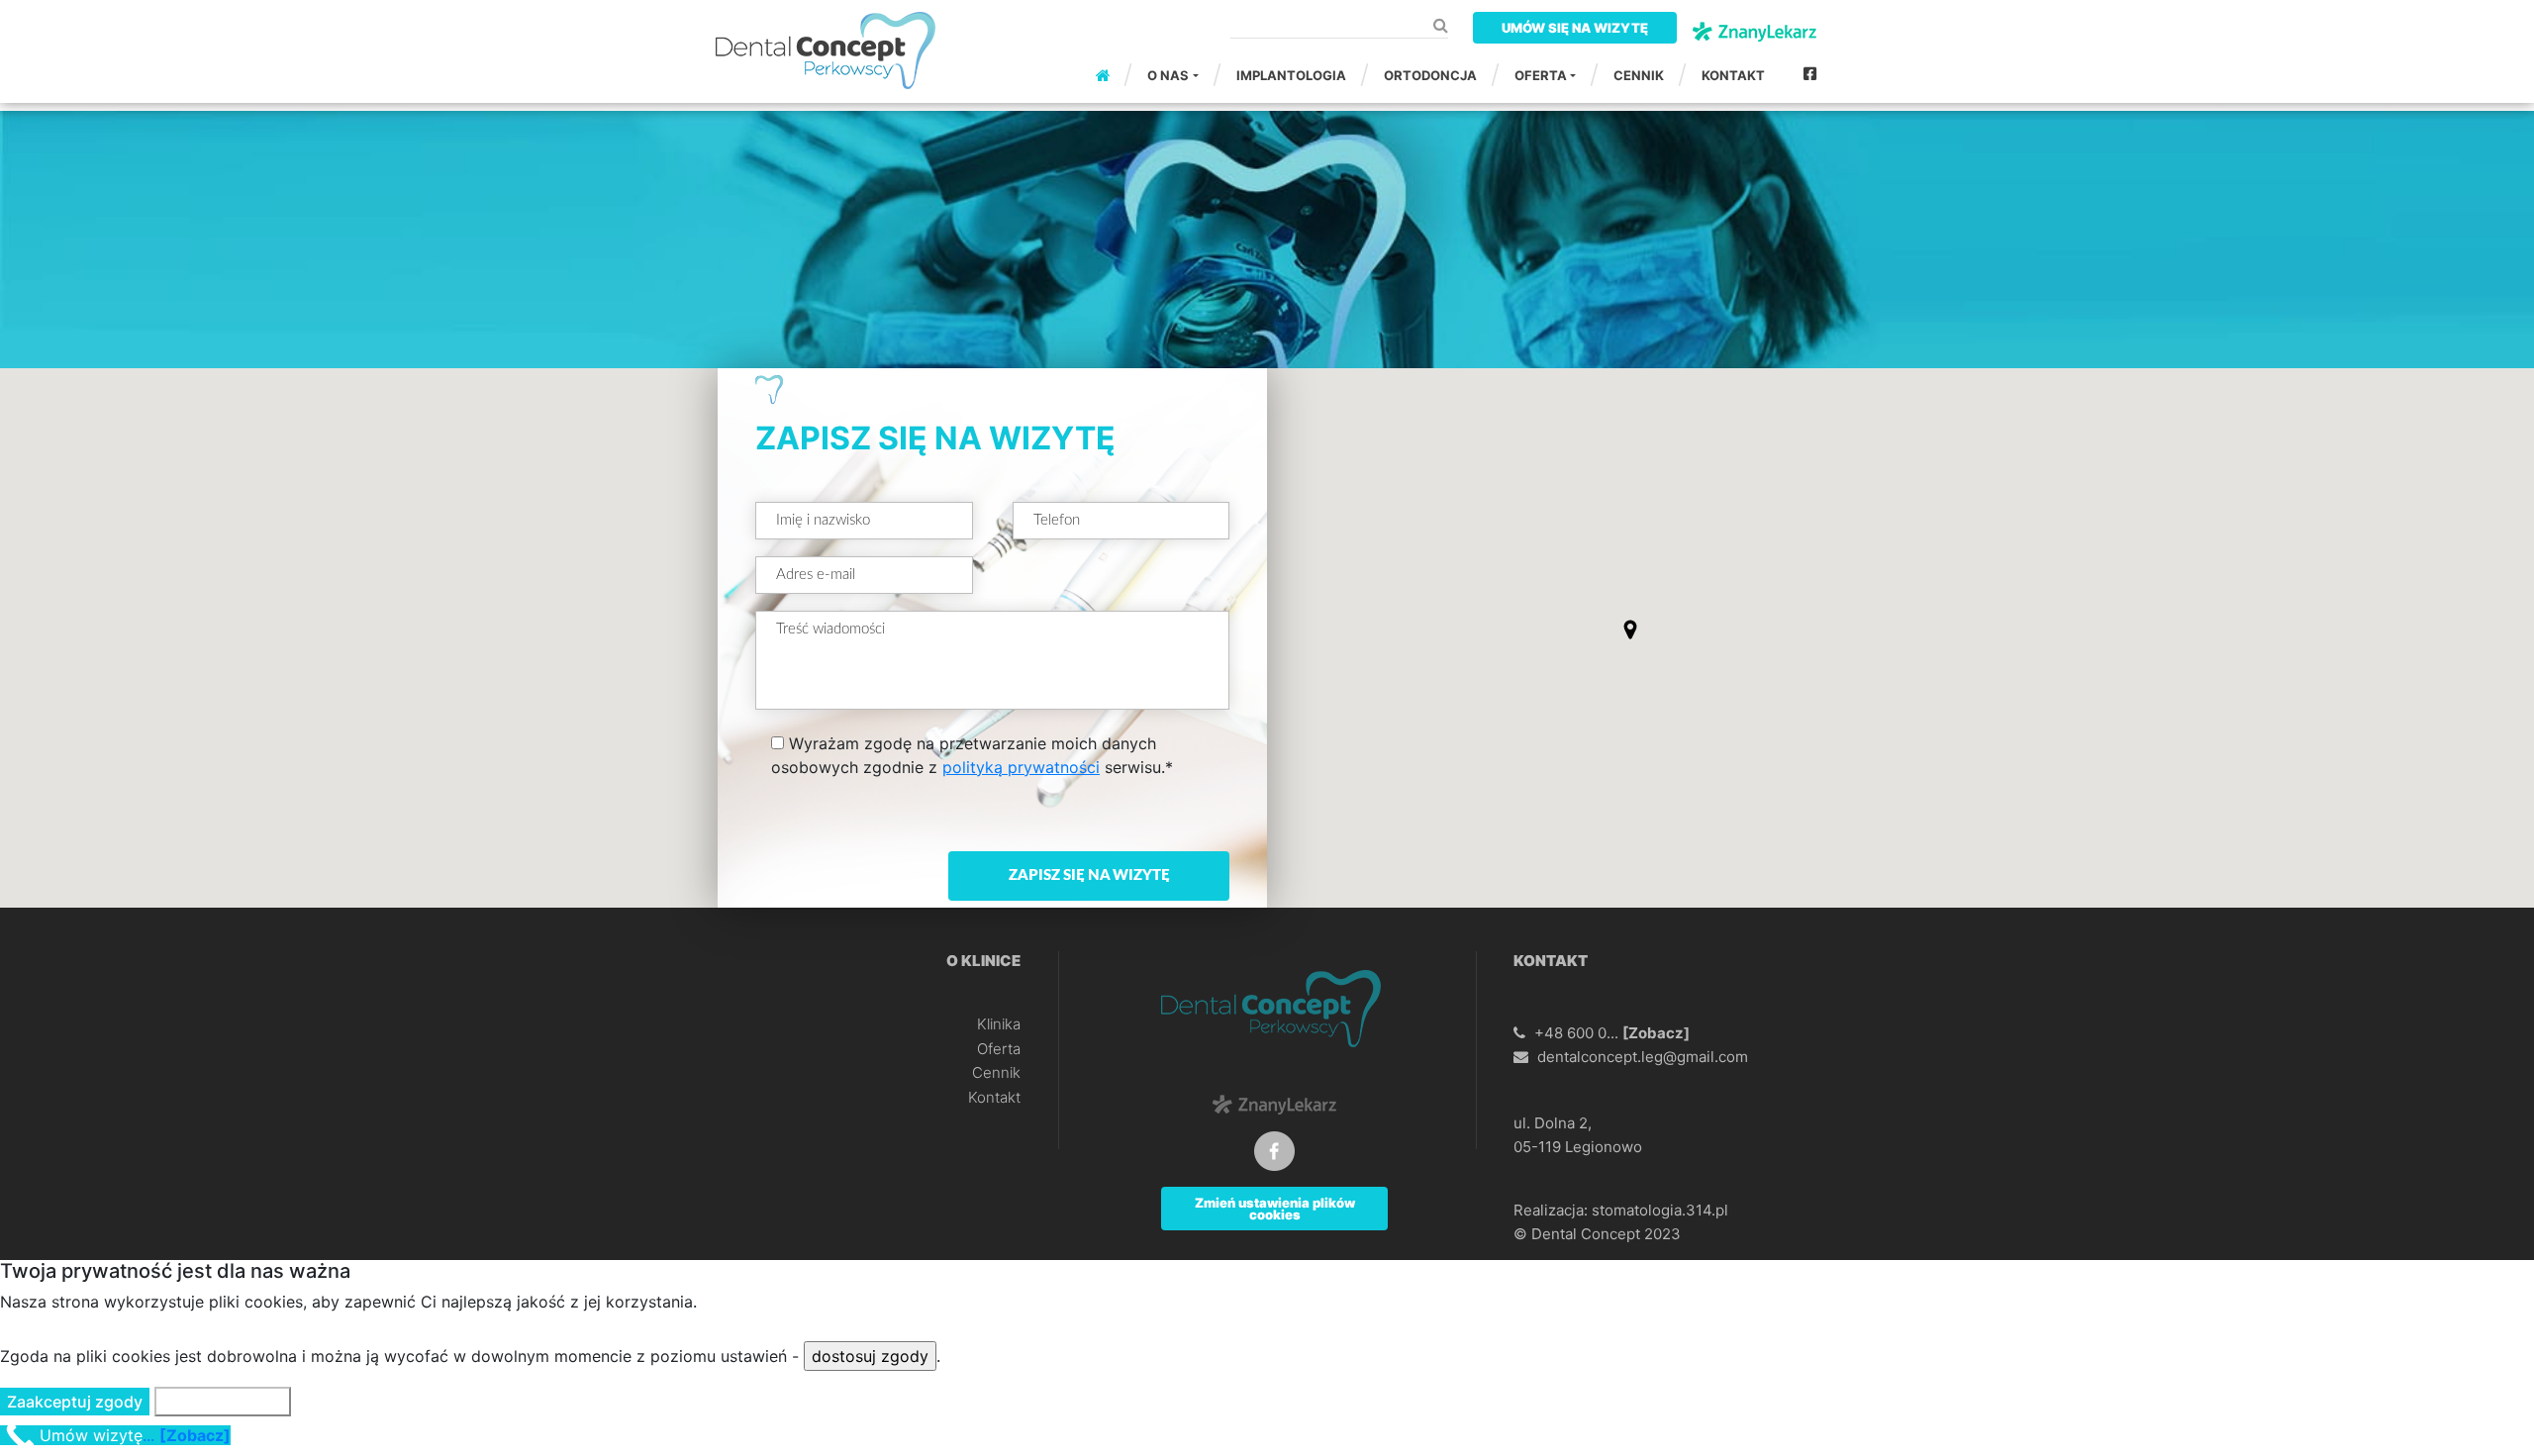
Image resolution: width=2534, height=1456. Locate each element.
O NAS (1168, 75)
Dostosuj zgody (223, 1402)
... (135, 1435)
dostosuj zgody (870, 1356)
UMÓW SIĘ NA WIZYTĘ (1575, 28)
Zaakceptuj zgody (75, 1402)
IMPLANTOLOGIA (1291, 75)
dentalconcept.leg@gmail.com (1643, 1057)
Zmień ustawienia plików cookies (1275, 1209)
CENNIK (1639, 75)
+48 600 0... (1612, 1033)
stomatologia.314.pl (1660, 1210)
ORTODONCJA (1430, 75)
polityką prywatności (1021, 767)
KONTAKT (1733, 75)
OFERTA (1541, 75)
